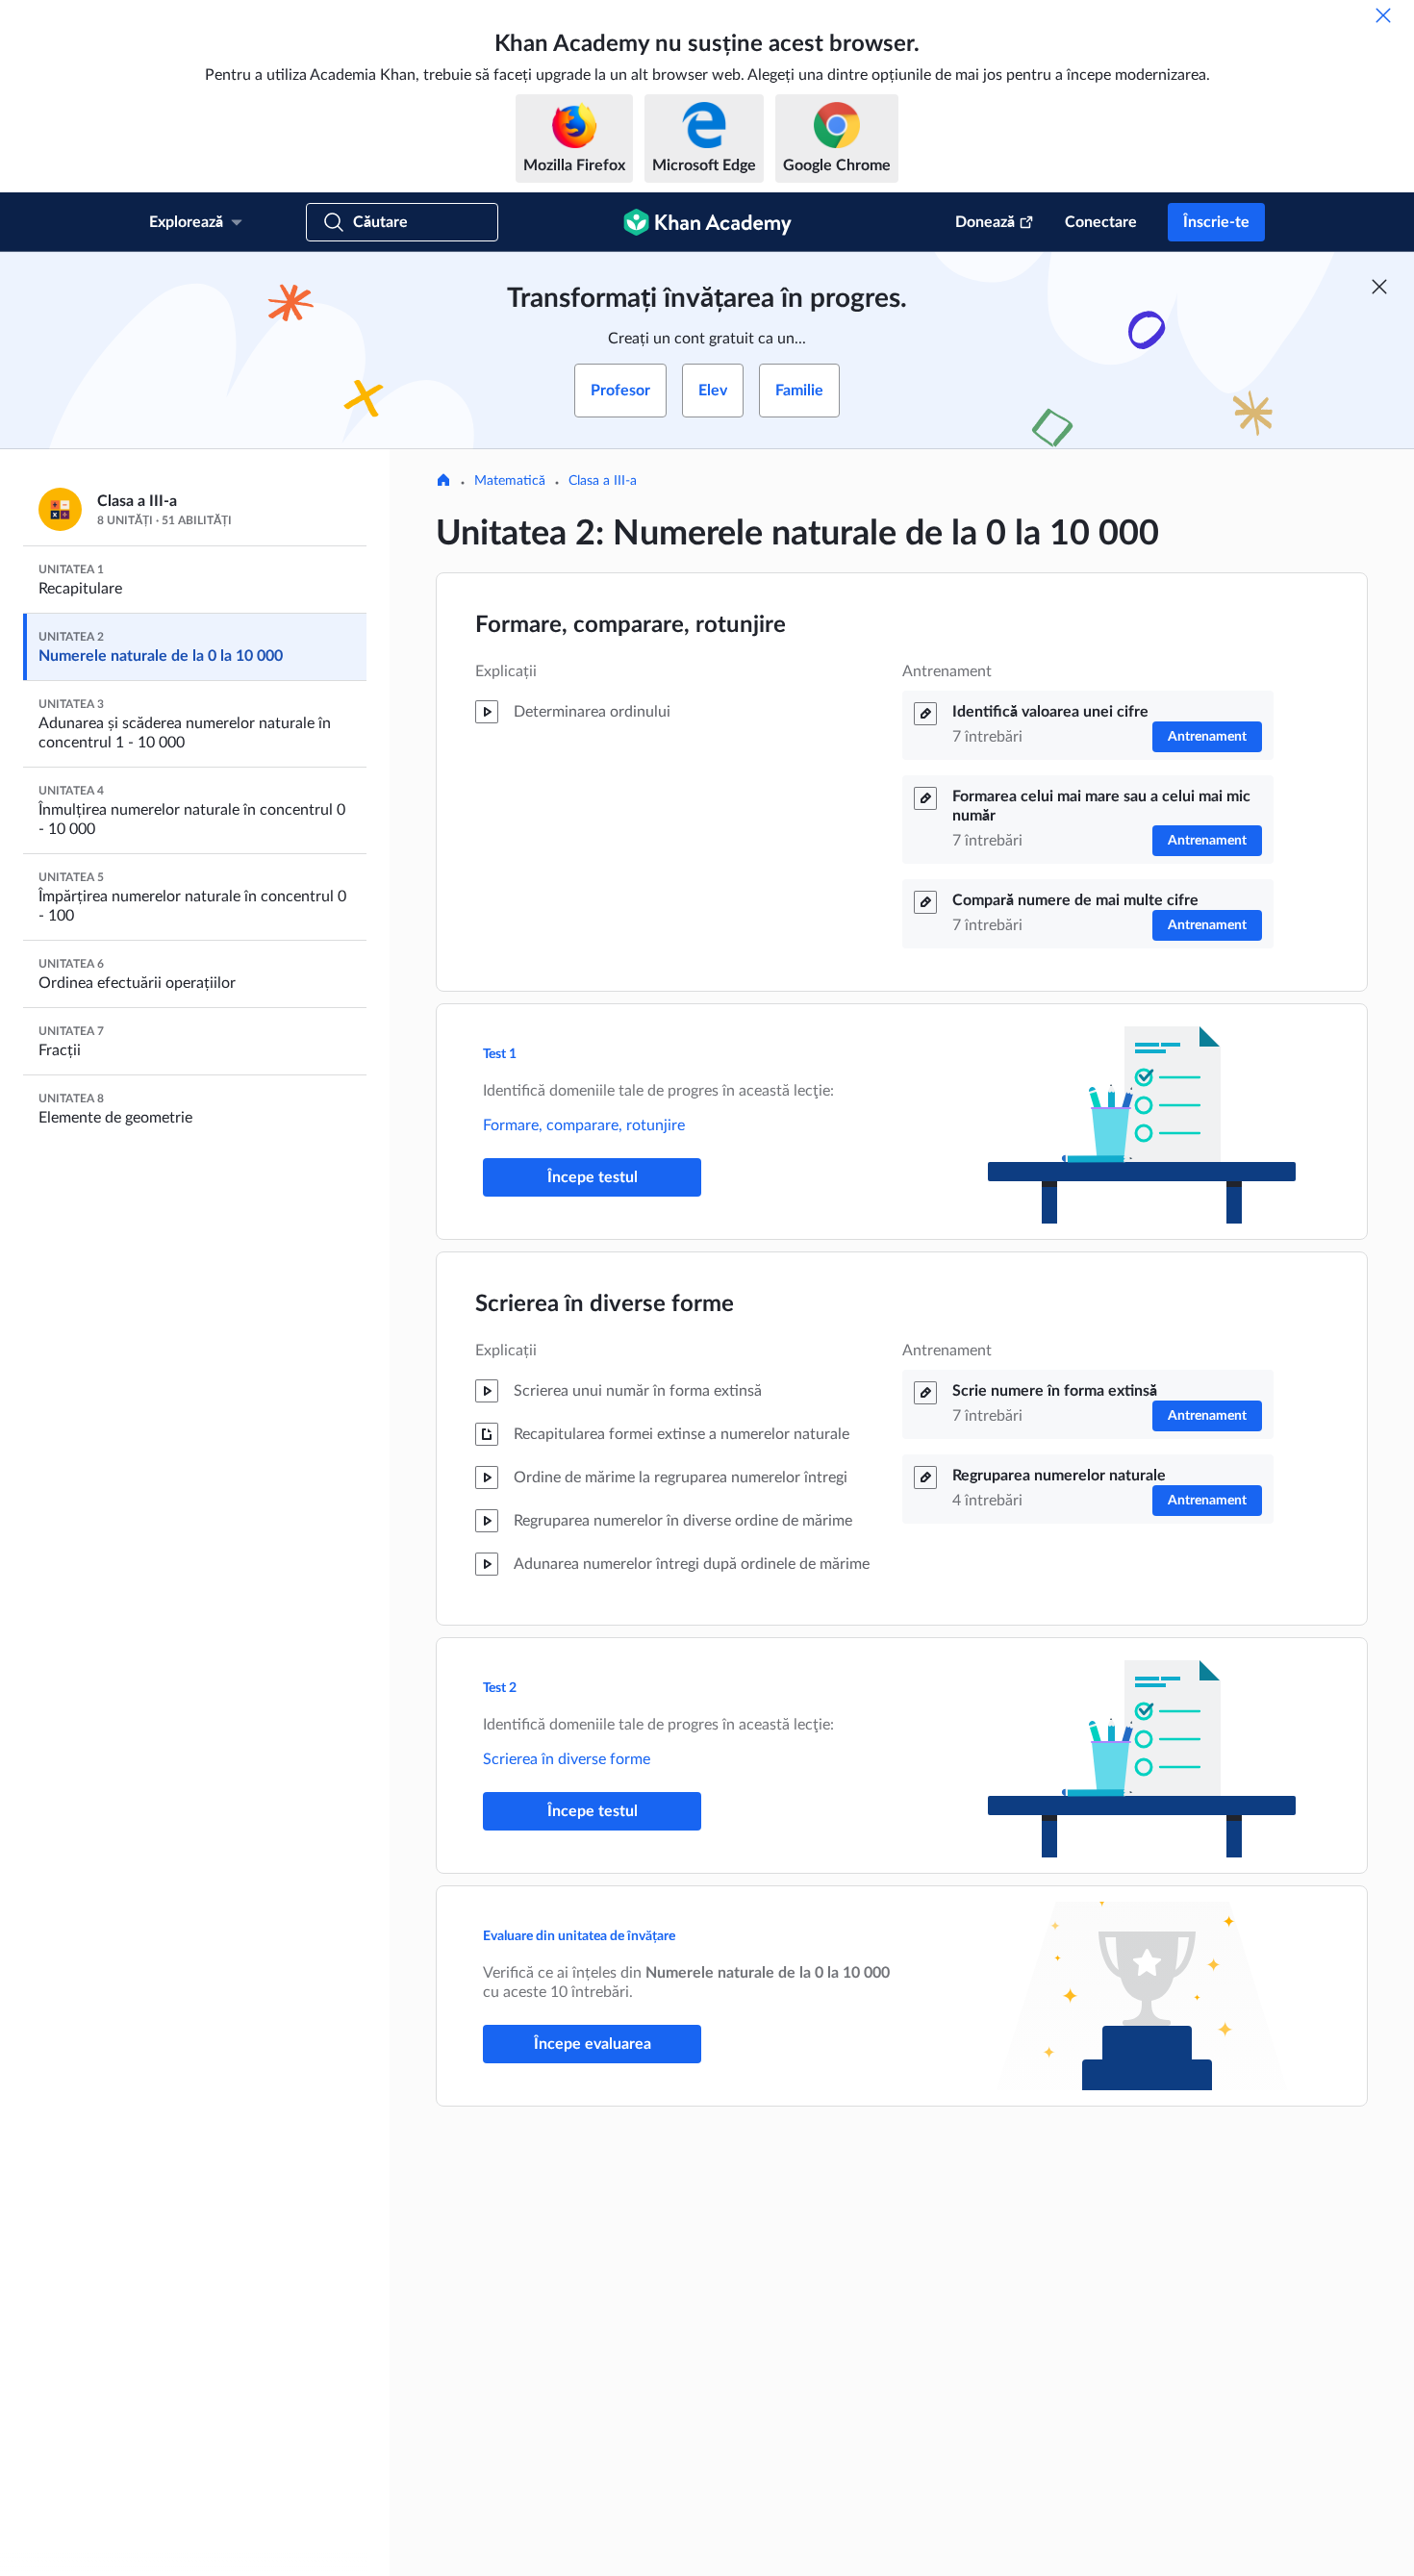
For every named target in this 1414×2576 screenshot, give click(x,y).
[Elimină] (1383, 15)
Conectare (1101, 222)
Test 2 (500, 1688)
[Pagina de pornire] (443, 482)
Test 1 (500, 1054)
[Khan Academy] (707, 222)
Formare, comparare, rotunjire (631, 625)
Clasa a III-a (603, 481)
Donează (985, 222)
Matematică (510, 481)
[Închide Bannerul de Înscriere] (1379, 287)
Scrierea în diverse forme (605, 1304)
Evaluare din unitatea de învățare (579, 1936)
